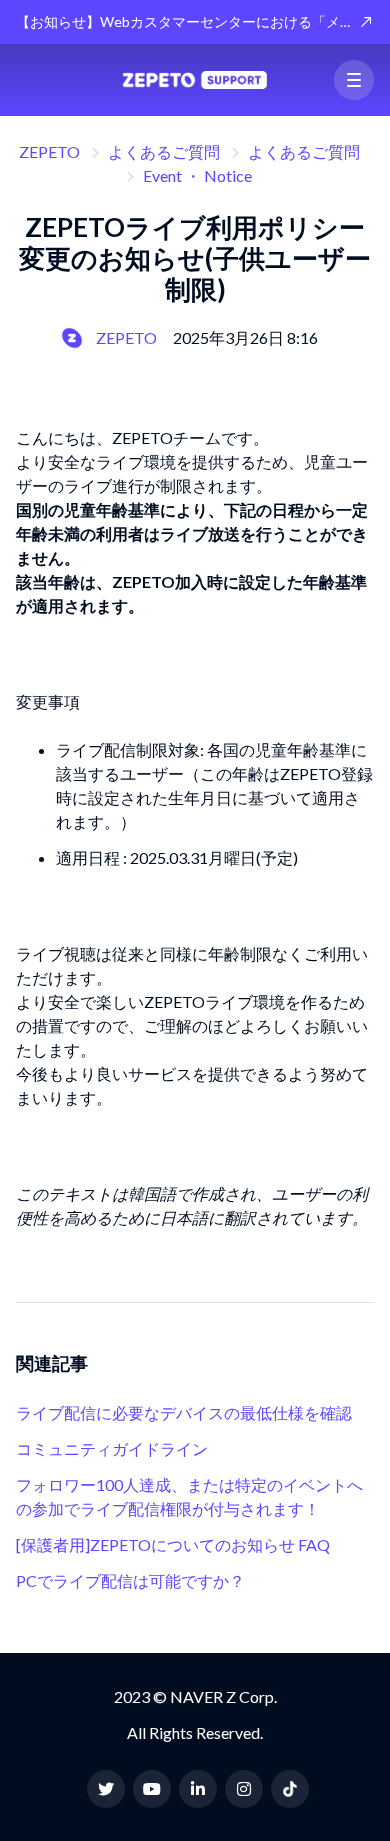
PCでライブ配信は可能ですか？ (130, 1580)
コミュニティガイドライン (112, 1448)
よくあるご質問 (164, 151)
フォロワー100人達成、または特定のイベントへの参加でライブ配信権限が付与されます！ (189, 1496)
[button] (354, 80)
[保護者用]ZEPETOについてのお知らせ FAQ (173, 1544)
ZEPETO (49, 151)
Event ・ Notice (197, 175)
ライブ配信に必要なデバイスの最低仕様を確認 (184, 1412)
